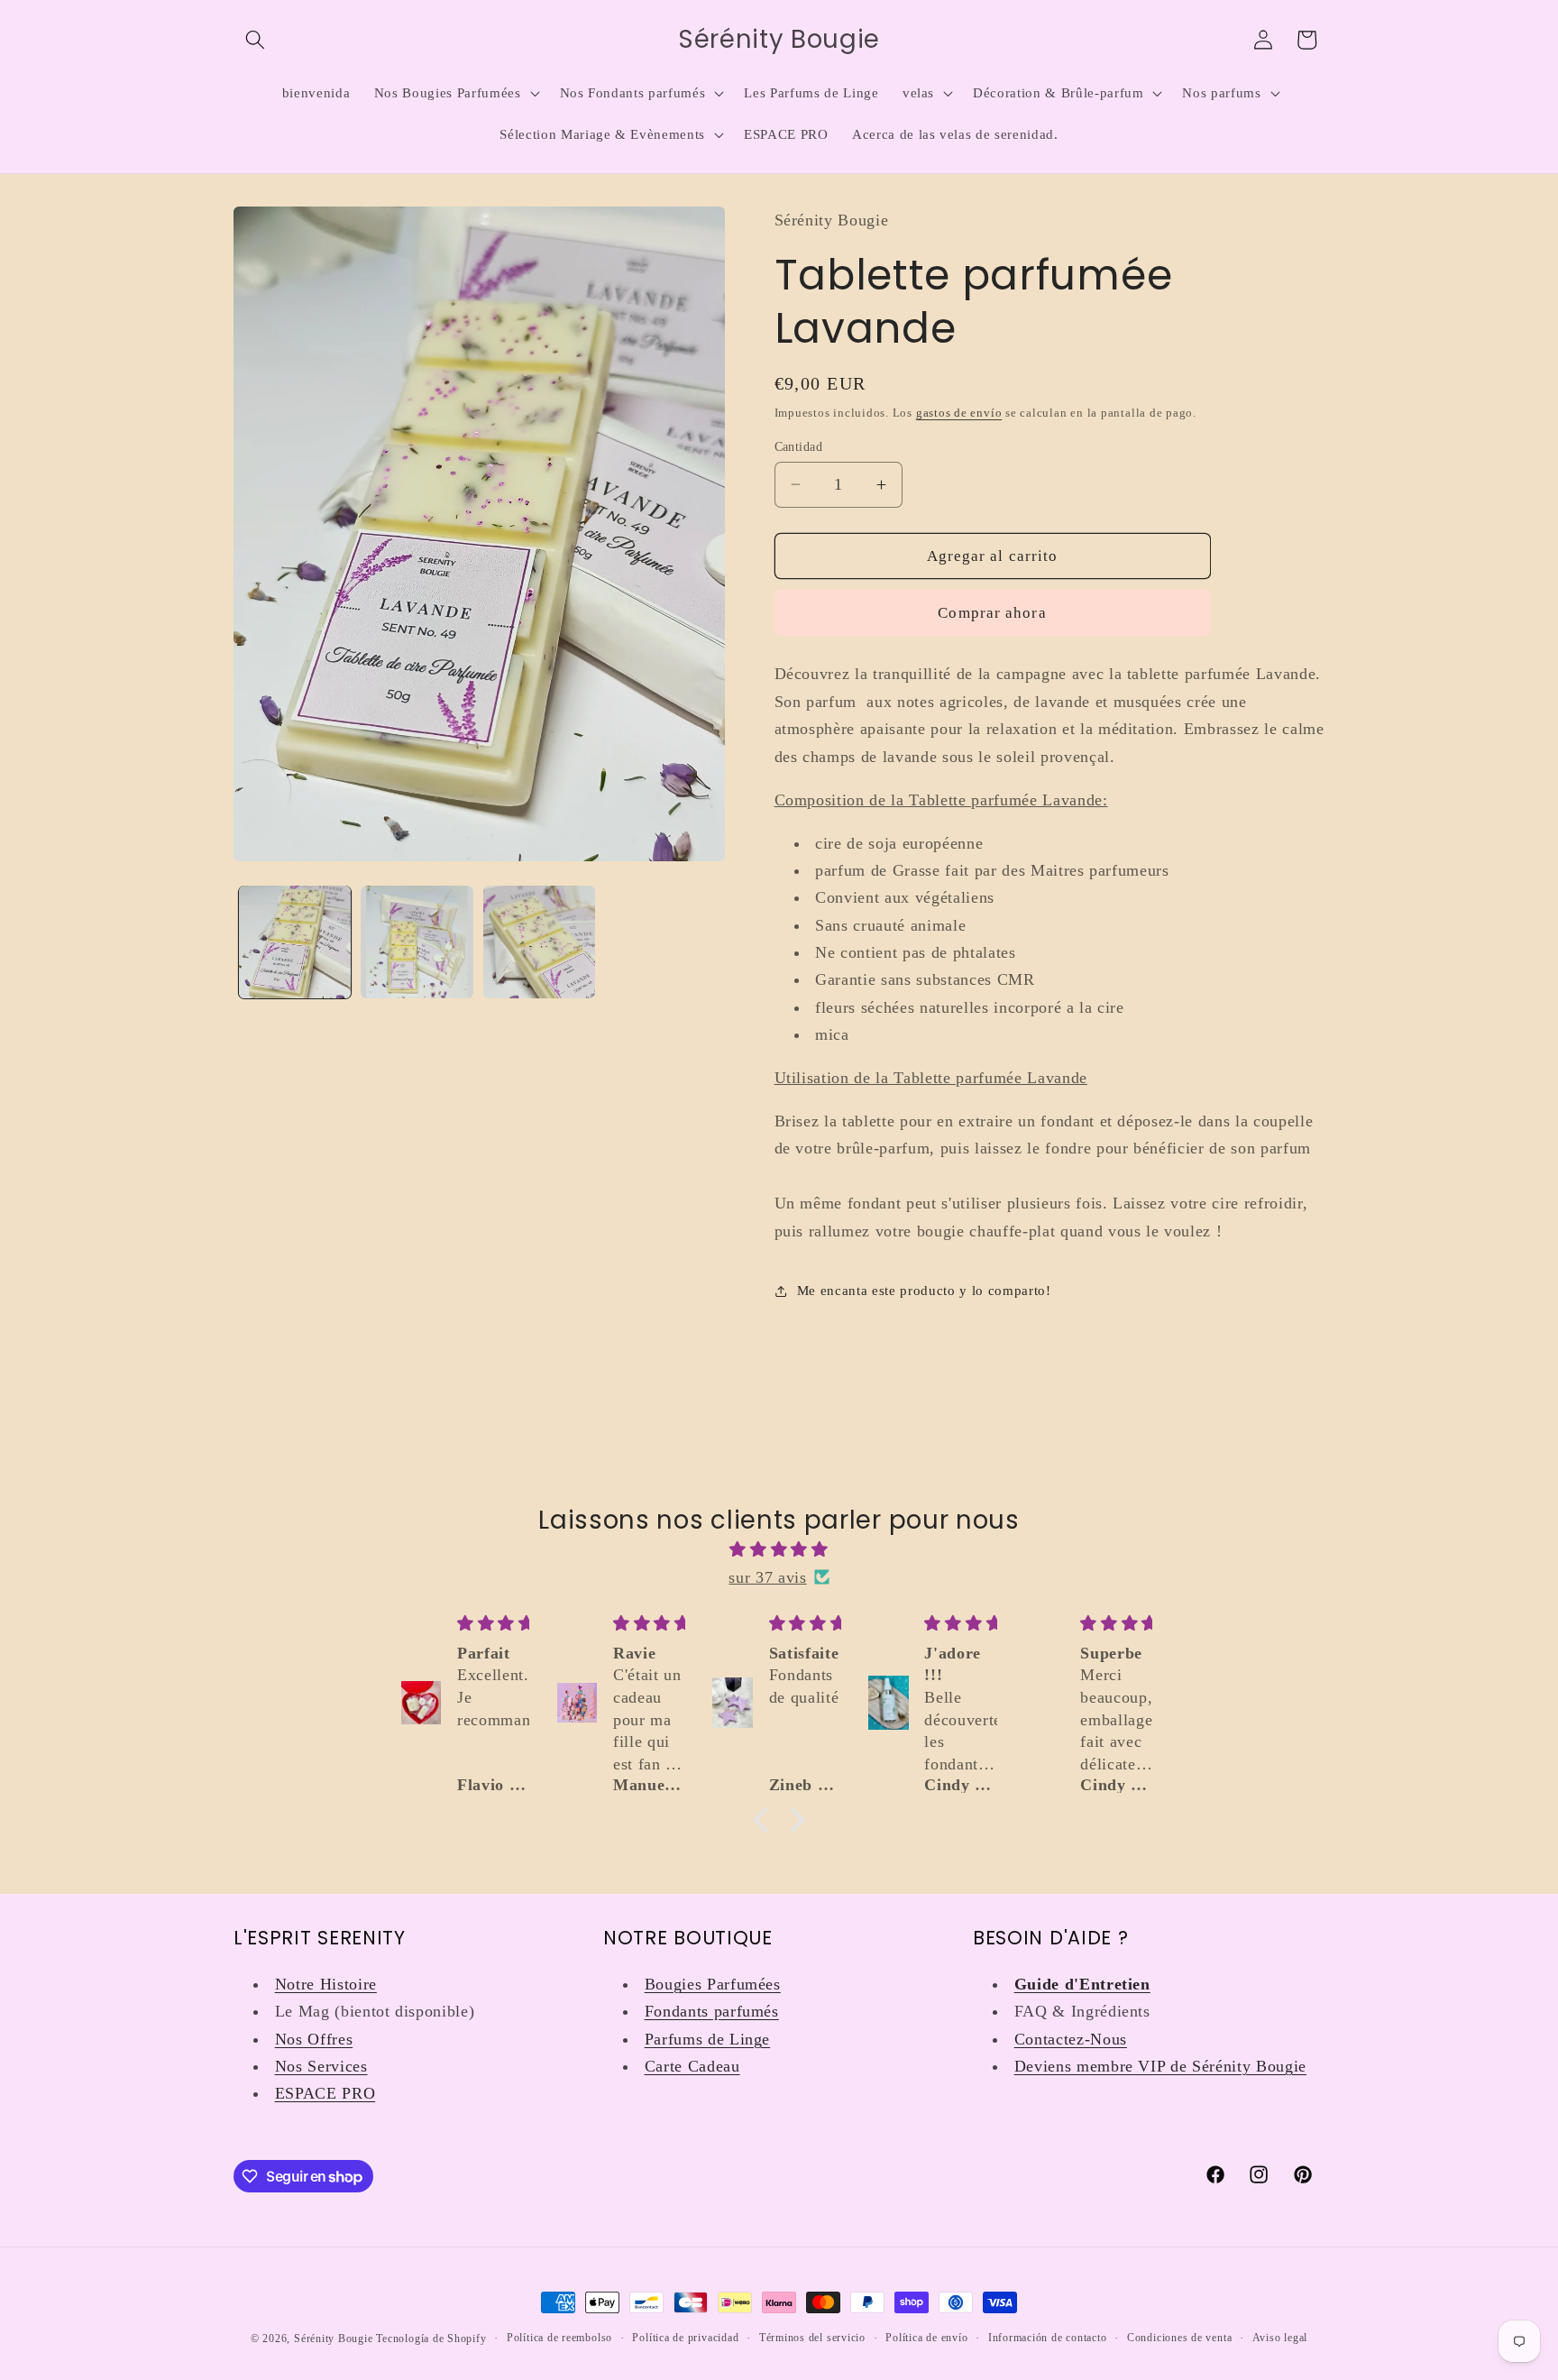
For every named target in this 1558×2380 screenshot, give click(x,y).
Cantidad (799, 446)
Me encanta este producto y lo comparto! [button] (924, 1290)
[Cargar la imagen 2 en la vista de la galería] (417, 942)
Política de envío (926, 2338)
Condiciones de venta (1179, 2338)
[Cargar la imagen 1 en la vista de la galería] (295, 942)
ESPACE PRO (325, 2093)
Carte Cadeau (692, 2066)
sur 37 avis (767, 1577)
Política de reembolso (559, 2338)
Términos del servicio (812, 2338)
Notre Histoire (326, 1984)
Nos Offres (314, 2039)
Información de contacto (1048, 2338)
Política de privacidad (685, 2338)
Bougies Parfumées (713, 1984)
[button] (255, 40)
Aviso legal (1280, 2338)
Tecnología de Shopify (431, 2339)
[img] (779, 1549)
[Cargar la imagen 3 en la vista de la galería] (540, 942)
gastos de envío (959, 412)
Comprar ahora (992, 612)
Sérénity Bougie (334, 2339)
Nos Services (321, 2066)
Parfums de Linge (708, 2039)
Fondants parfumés (712, 2011)
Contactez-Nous (1071, 2039)
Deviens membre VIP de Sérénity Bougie (1160, 2066)
